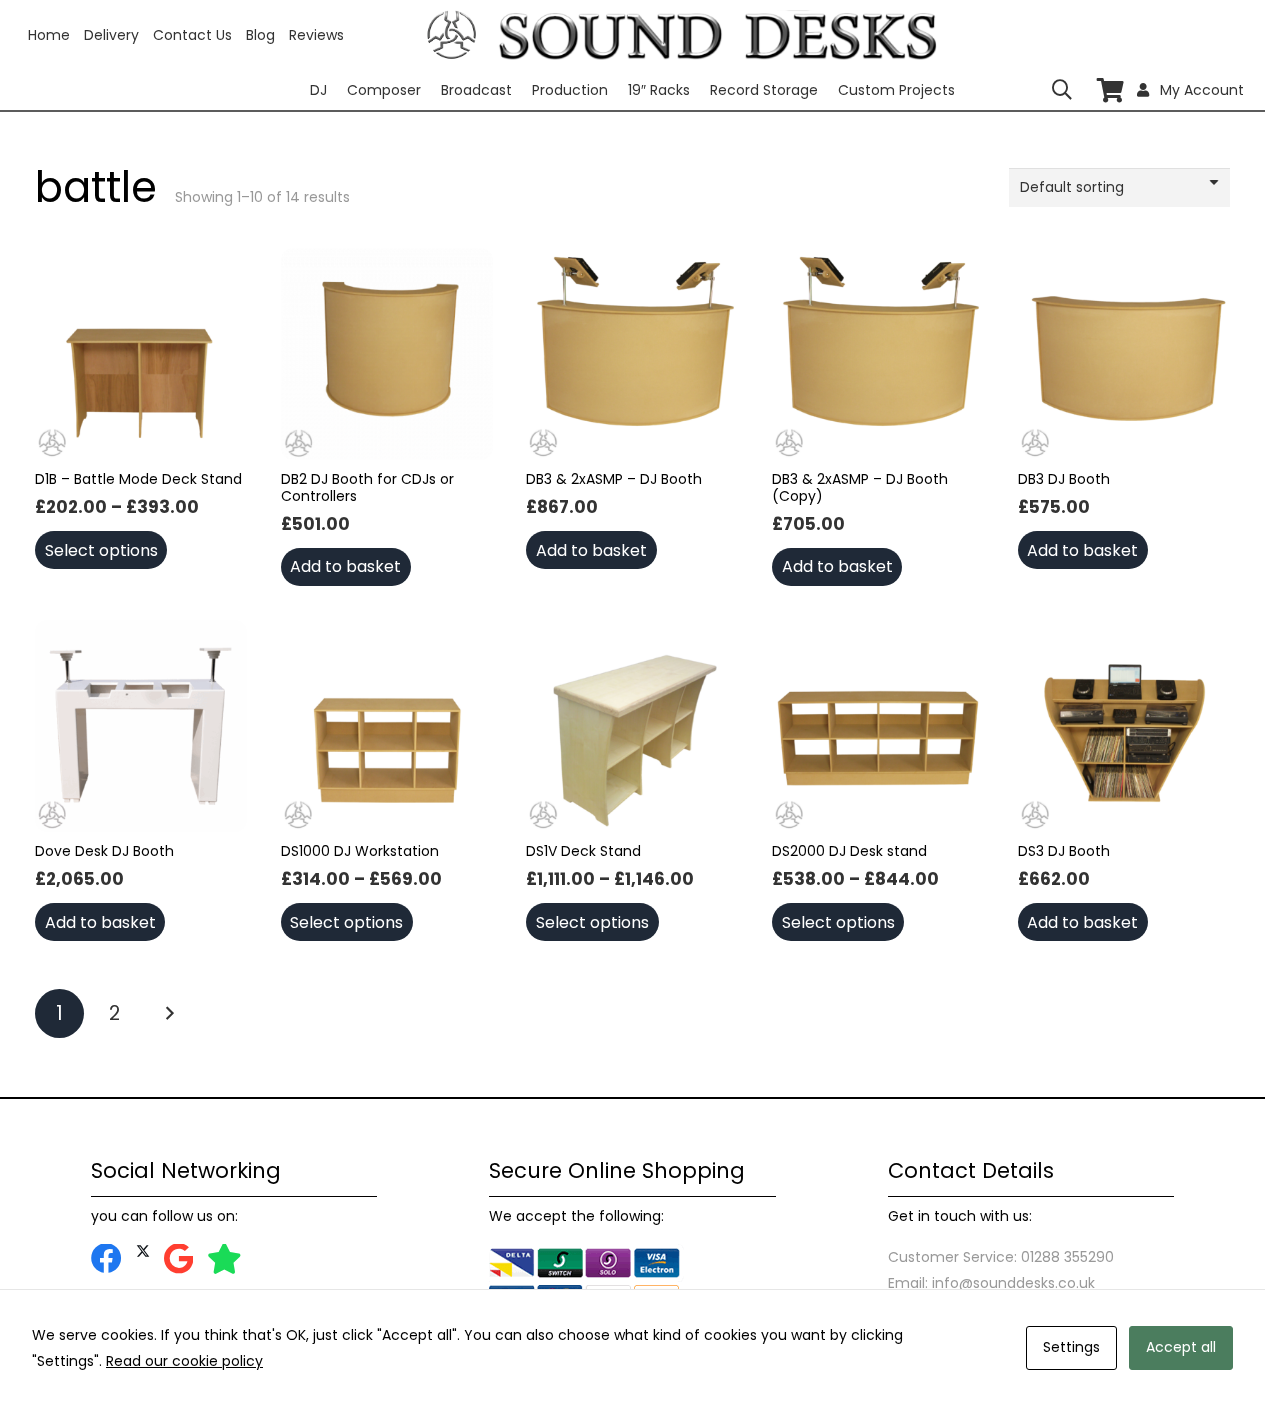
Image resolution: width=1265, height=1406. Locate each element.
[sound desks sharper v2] (717, 35)
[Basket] (1110, 90)
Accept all (1181, 1347)
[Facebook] (106, 1259)
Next (168, 1013)
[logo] (452, 35)
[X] (143, 1251)
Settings (1071, 1347)
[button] (1062, 90)
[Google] (178, 1259)
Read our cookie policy (184, 1361)
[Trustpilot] (224, 1259)
